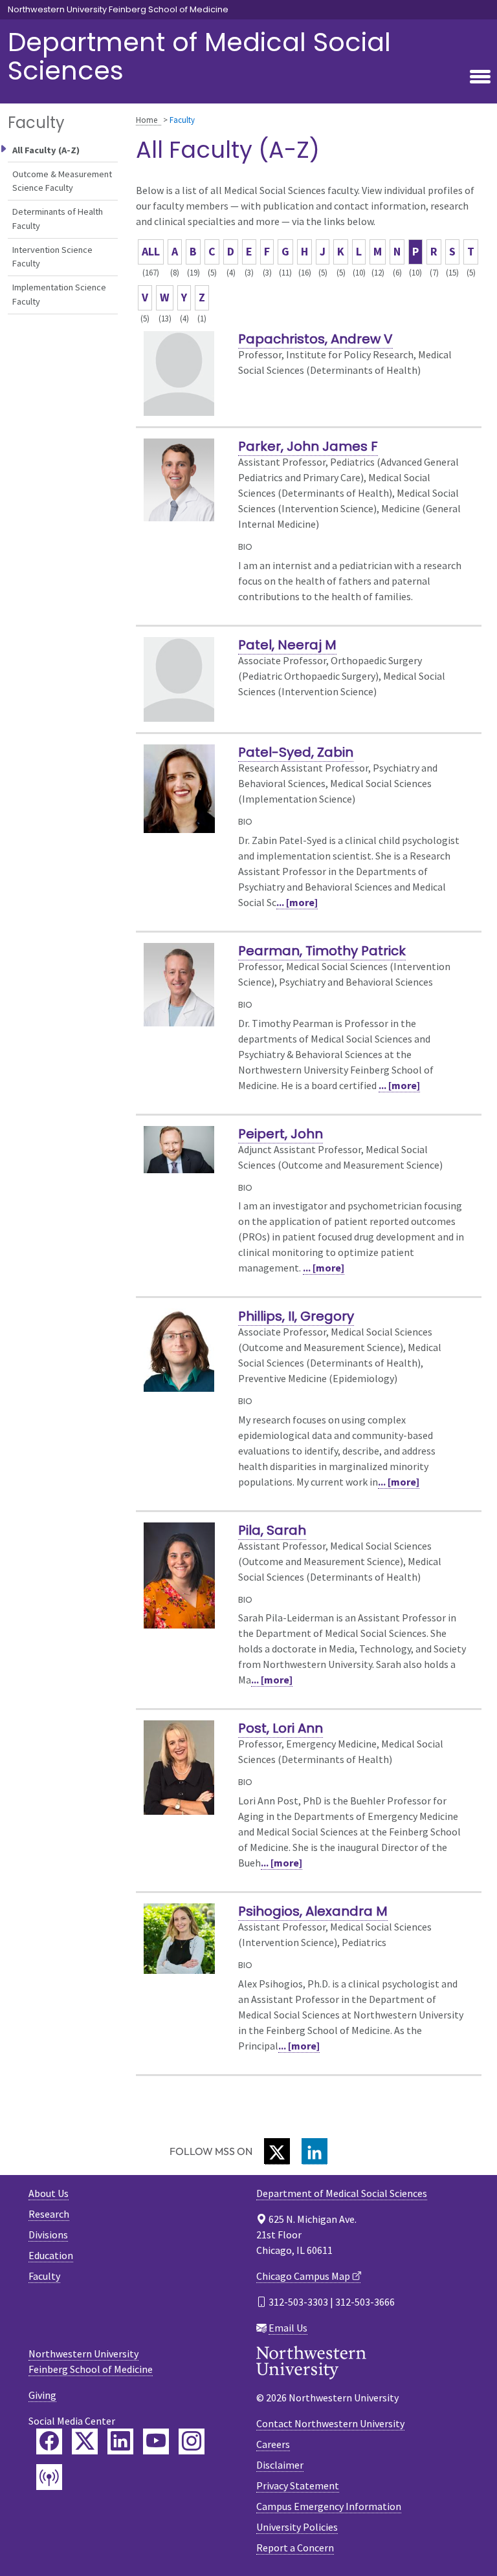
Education (51, 2255)
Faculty (44, 2276)
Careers (273, 2444)
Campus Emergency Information (329, 2506)
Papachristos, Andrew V (315, 339)
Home (147, 120)
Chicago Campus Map (303, 2276)
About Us (49, 2193)
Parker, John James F (308, 446)
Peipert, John (281, 1134)
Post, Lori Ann (281, 1728)
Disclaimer (280, 2465)
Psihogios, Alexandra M (313, 1911)
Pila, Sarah (272, 1530)
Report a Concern (295, 2548)
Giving (42, 2395)
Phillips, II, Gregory (296, 1316)
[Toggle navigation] (480, 78)
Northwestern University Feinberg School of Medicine (118, 10)
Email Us (288, 2328)
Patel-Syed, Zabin (296, 752)
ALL (151, 251)
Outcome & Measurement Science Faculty (62, 181)
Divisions (48, 2235)
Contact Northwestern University (330, 2423)
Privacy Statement (298, 2485)
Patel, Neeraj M (287, 645)
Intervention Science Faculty (52, 257)
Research (49, 2214)
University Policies (297, 2527)
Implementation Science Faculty (59, 294)
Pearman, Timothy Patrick (322, 951)
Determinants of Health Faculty (58, 219)
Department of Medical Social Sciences (199, 56)
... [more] (297, 902)
